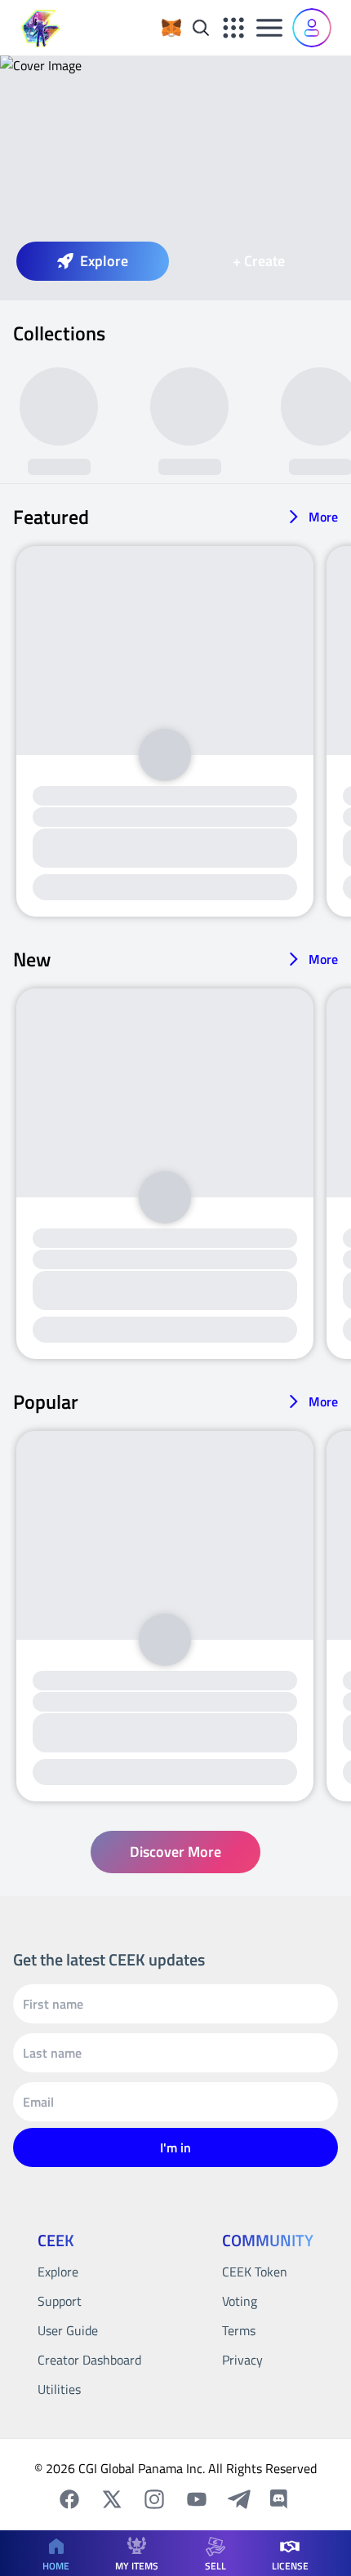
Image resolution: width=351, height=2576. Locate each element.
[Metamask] (171, 28)
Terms (239, 2330)
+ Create (259, 261)
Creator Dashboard (89, 2360)
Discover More (175, 1852)
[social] (69, 2499)
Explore (104, 261)
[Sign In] (312, 28)
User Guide (68, 2330)
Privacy (242, 2360)
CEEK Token (255, 2272)
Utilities (59, 2389)
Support (60, 2301)
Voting (240, 2301)
